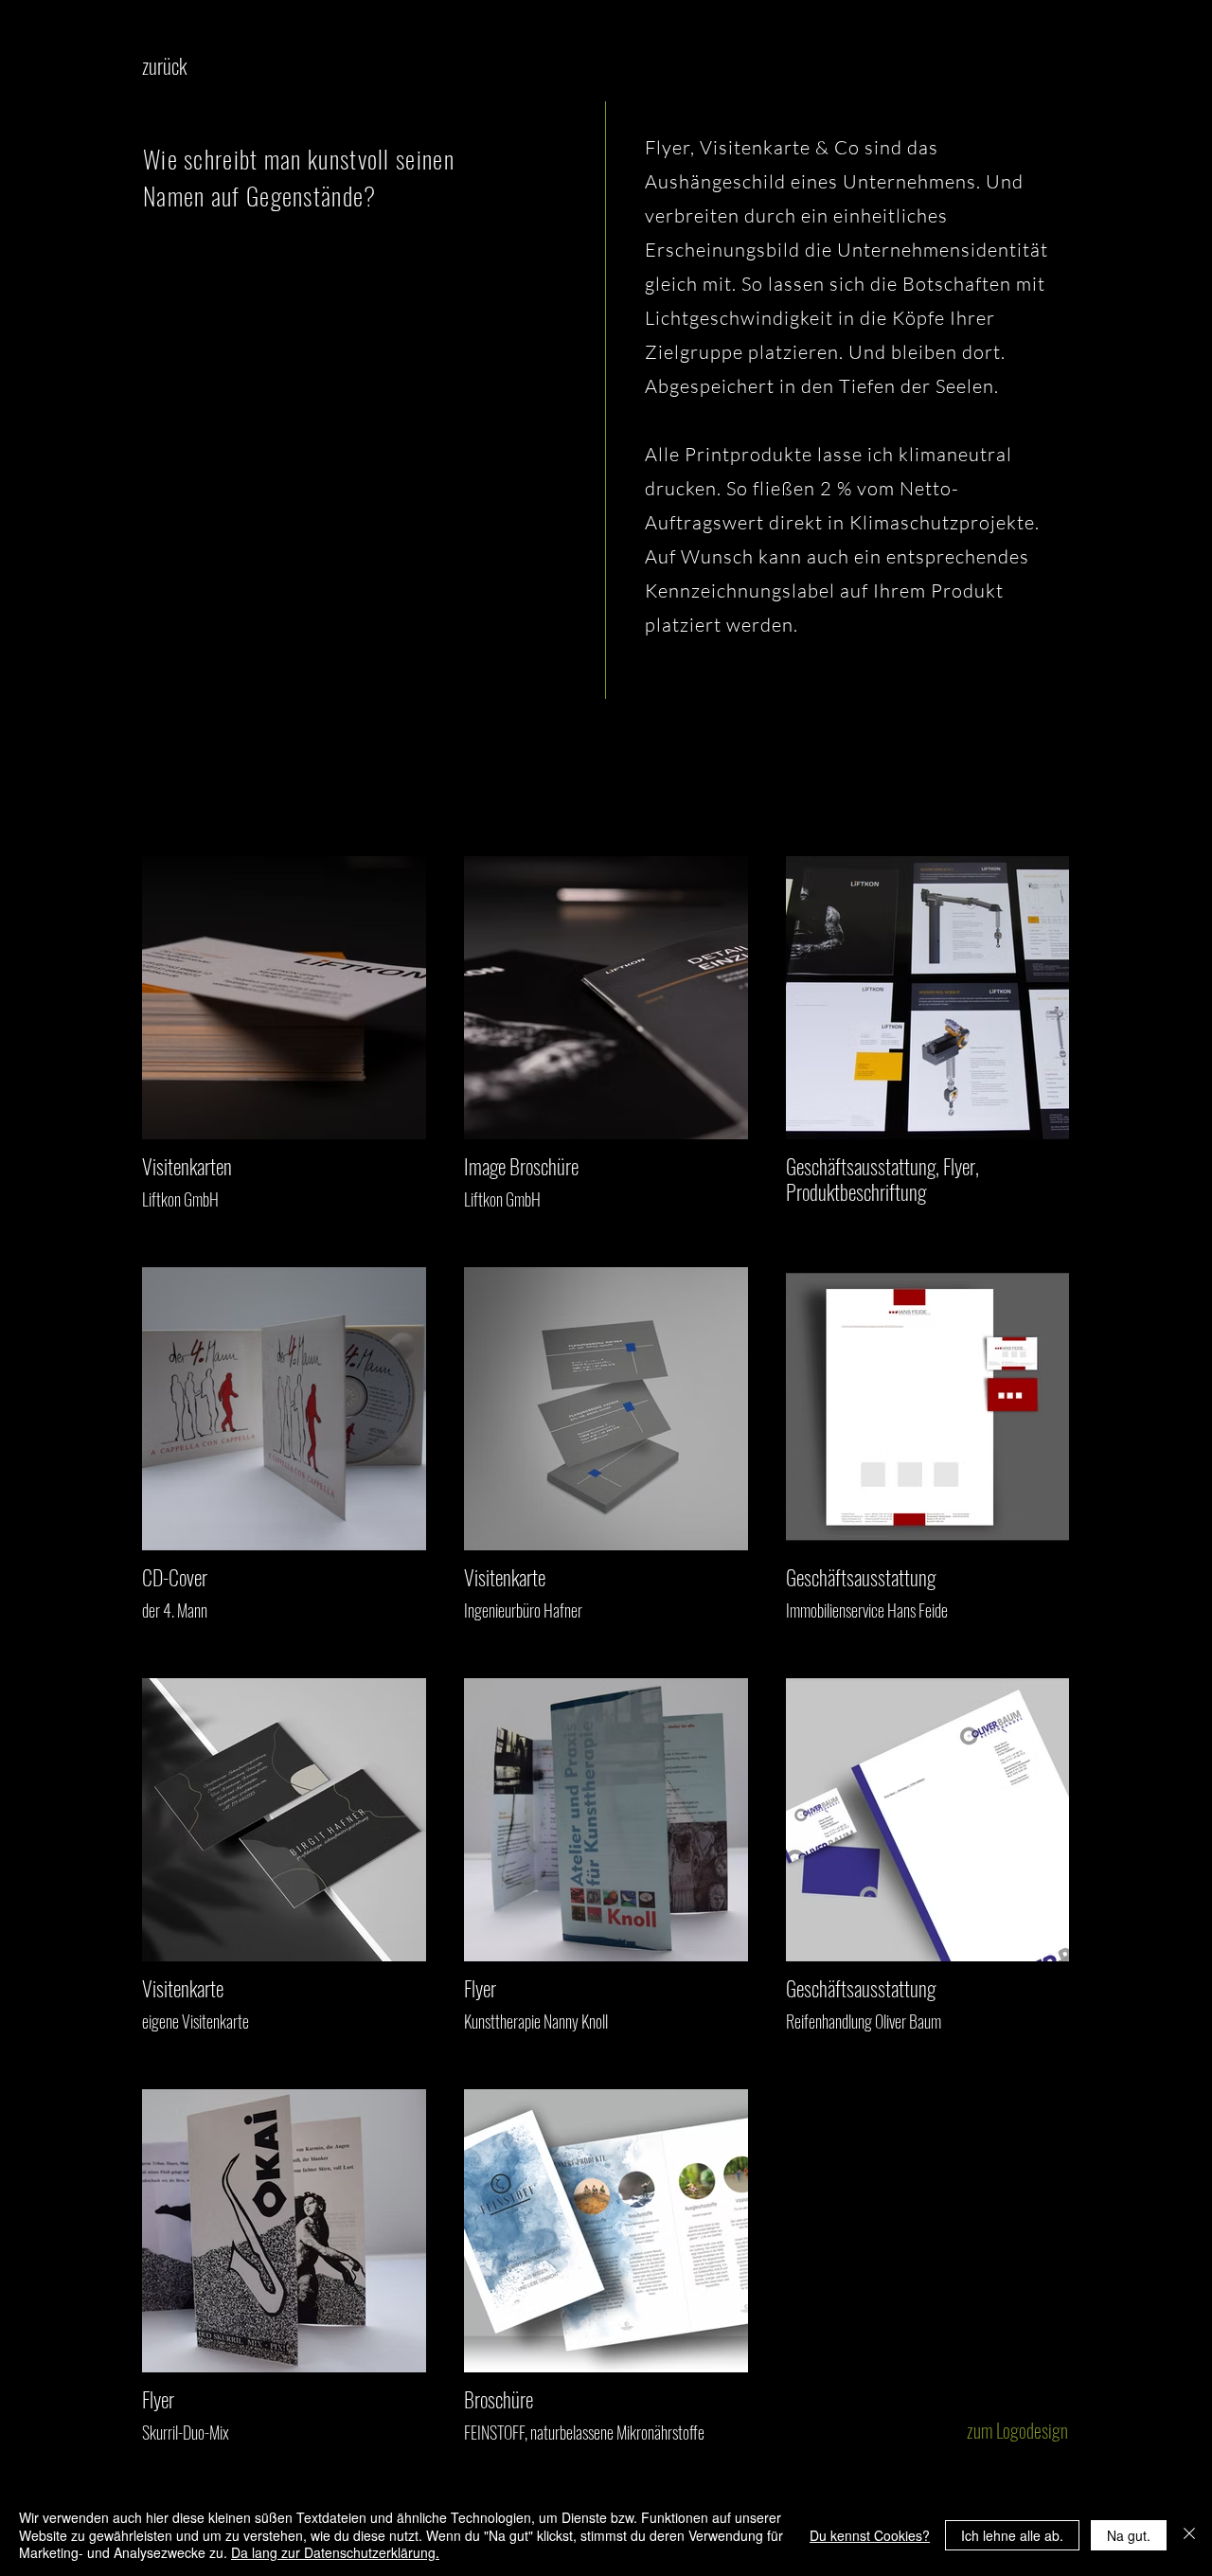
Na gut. (1129, 2535)
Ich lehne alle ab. (1012, 2535)
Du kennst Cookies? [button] (870, 2535)
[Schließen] (1189, 2535)
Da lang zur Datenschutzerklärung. (335, 2552)
